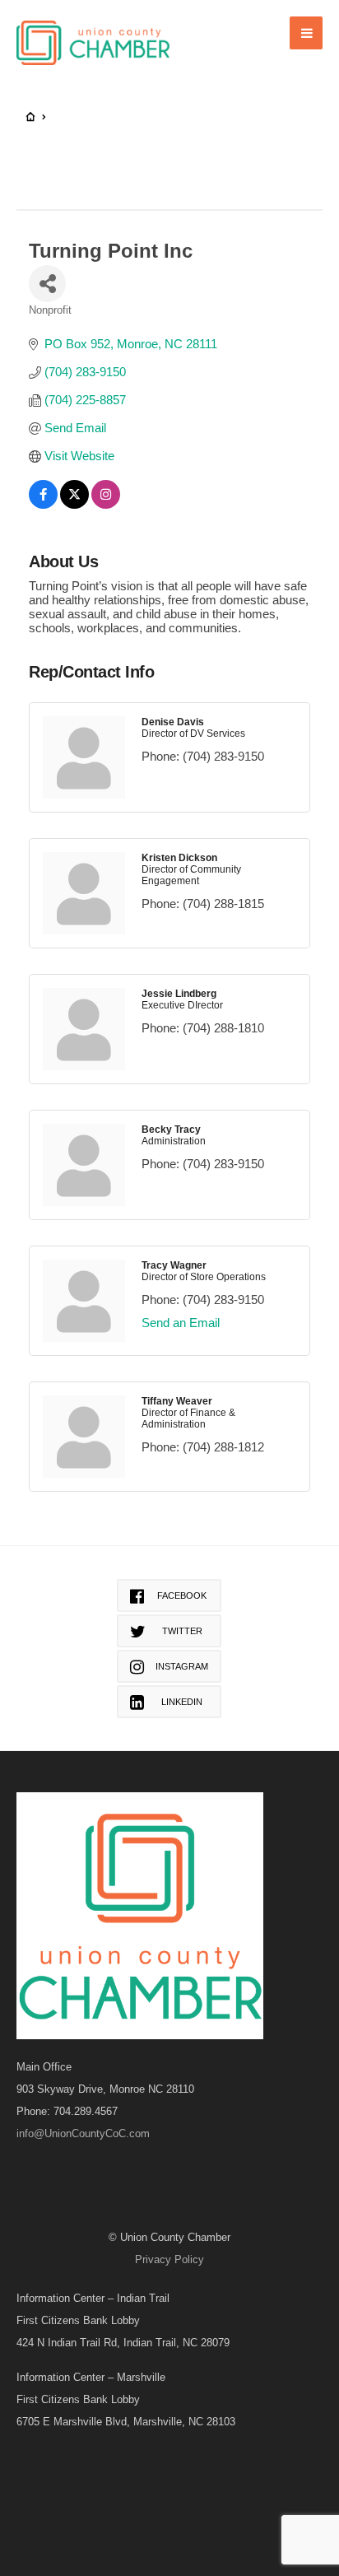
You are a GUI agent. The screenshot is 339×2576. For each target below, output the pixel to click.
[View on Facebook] (43, 504)
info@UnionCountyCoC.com (83, 2133)
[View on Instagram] (106, 504)
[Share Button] (47, 284)
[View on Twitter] (74, 504)
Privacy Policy (169, 2259)
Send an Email (181, 1323)
